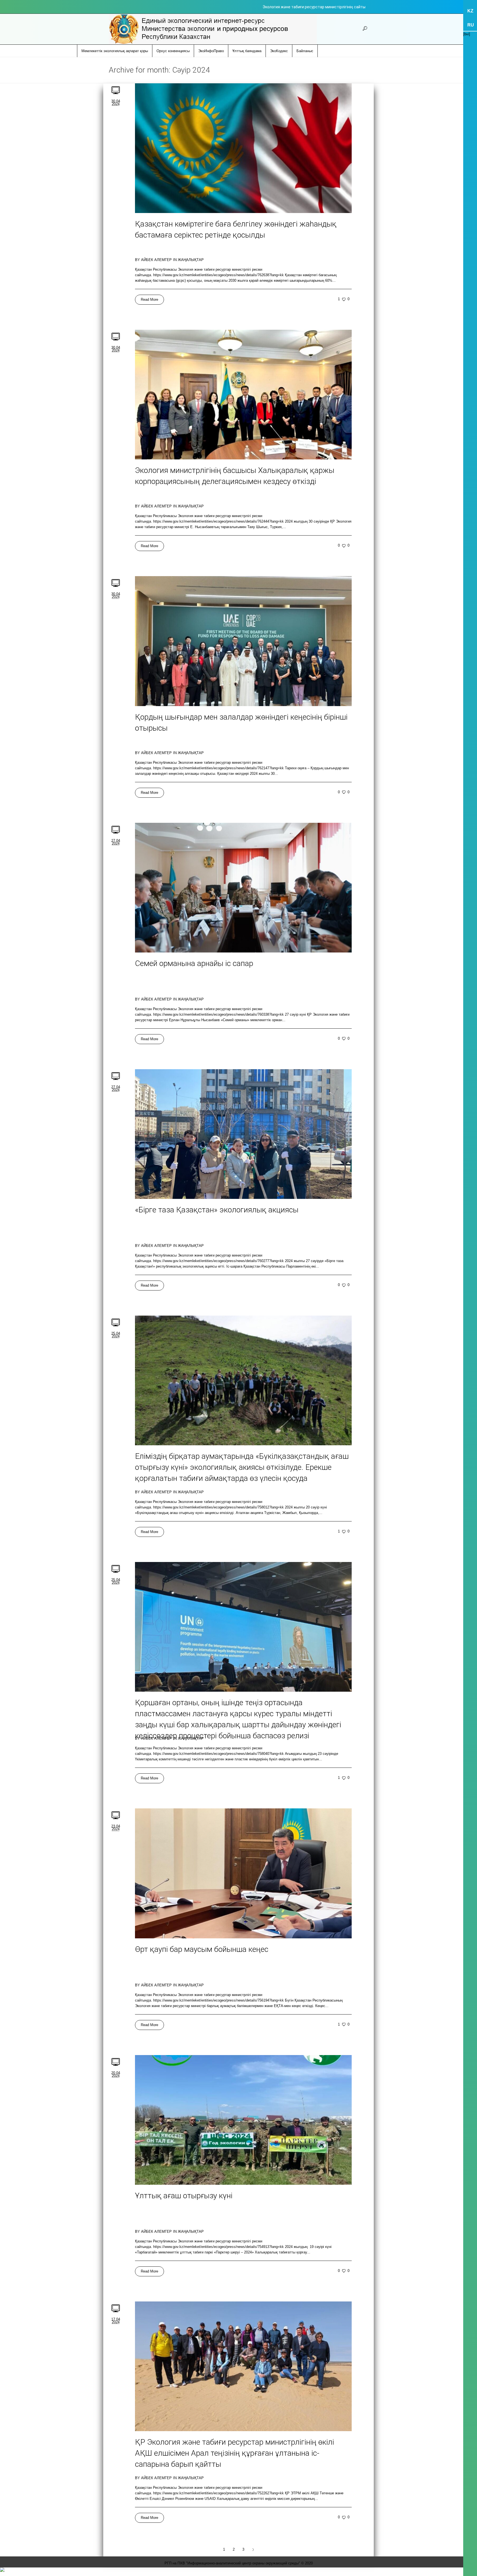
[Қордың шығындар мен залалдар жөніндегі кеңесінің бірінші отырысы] (243, 641)
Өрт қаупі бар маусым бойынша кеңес (202, 1949)
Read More (149, 300)
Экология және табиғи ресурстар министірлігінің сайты (314, 7)
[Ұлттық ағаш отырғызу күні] (243, 2120)
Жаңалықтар (191, 260)
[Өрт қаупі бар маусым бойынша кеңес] (243, 1873)
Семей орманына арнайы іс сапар (194, 963)
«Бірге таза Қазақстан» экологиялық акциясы (217, 1210)
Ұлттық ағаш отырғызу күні (184, 2196)
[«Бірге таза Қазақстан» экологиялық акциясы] (243, 1134)
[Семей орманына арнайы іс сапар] (243, 888)
